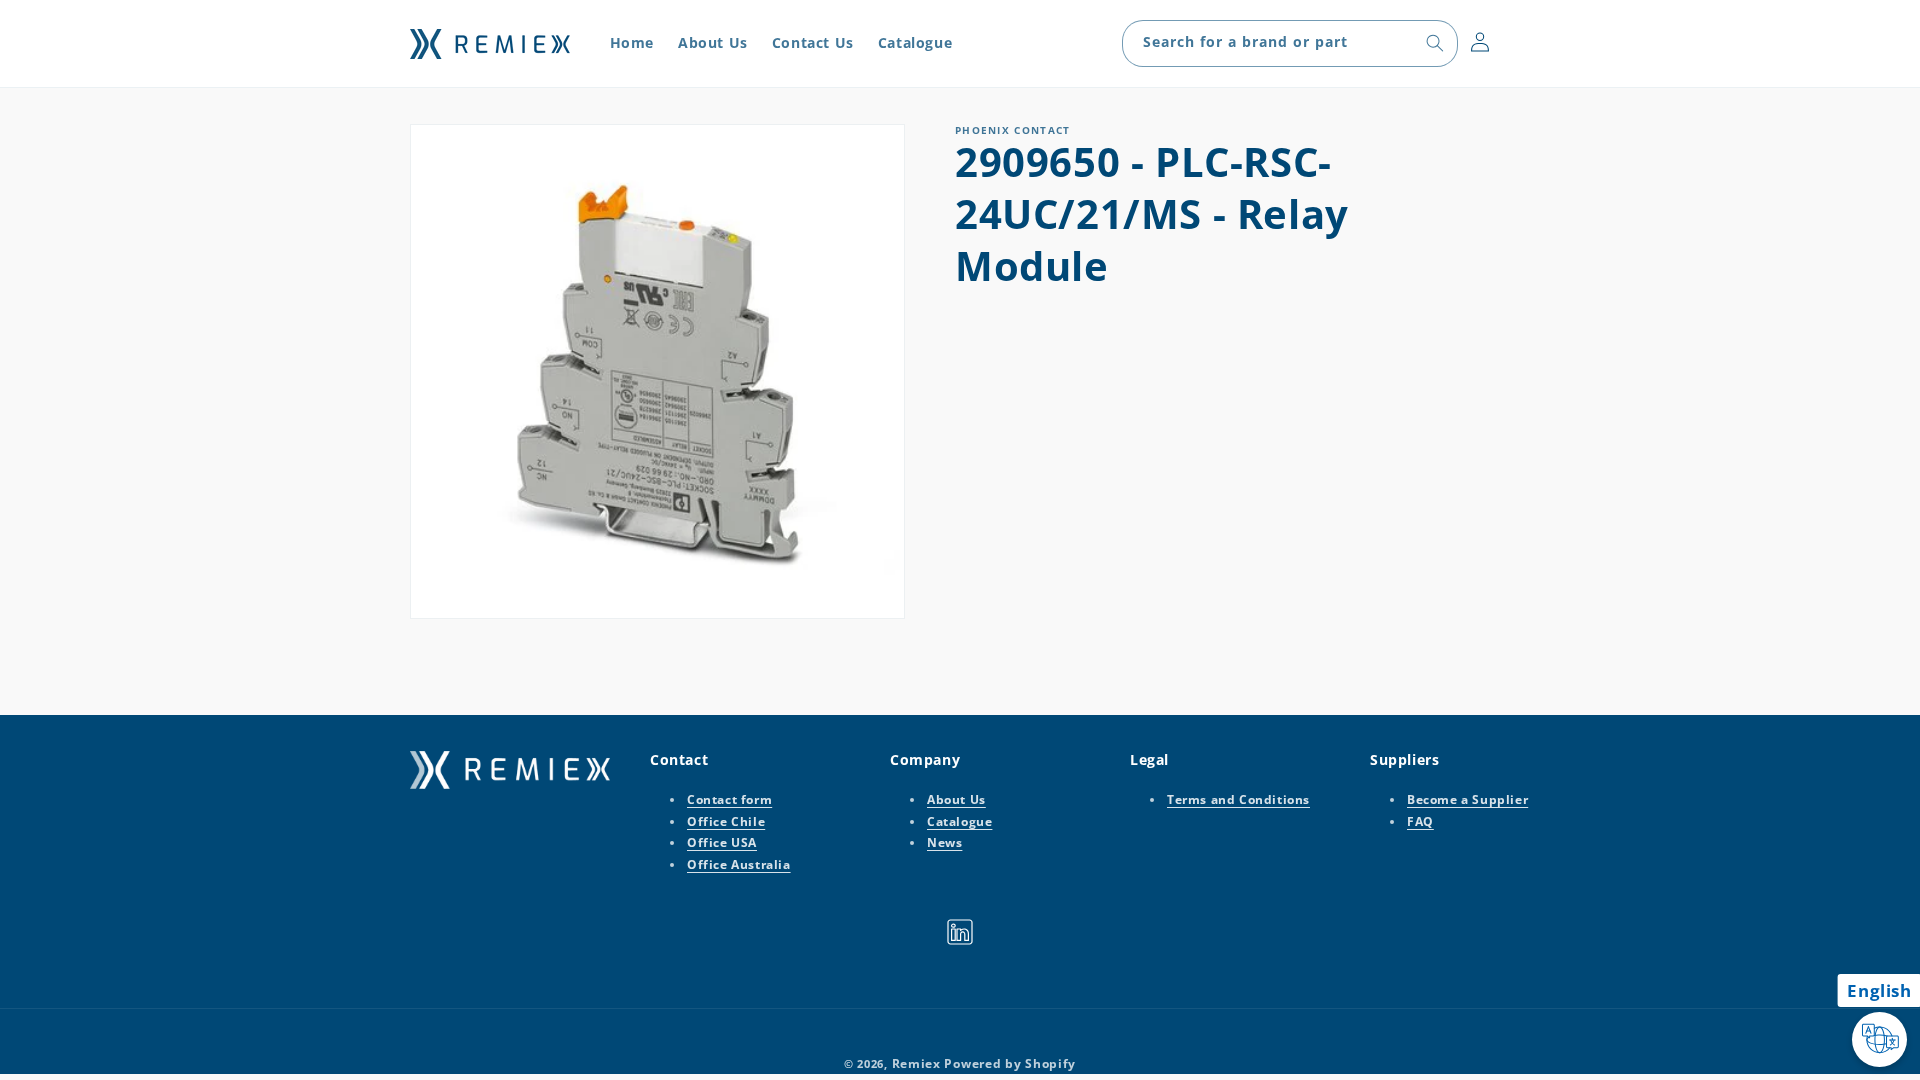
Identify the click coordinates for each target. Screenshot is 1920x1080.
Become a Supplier (1467, 799)
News (944, 842)
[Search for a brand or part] (1435, 43)
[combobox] (1290, 43)
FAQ (1420, 821)
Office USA (722, 842)
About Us (956, 799)
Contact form (729, 799)
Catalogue (959, 821)
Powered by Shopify (1010, 1063)
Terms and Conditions (1238, 799)
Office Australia (739, 864)
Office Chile (726, 821)
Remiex (916, 1063)
